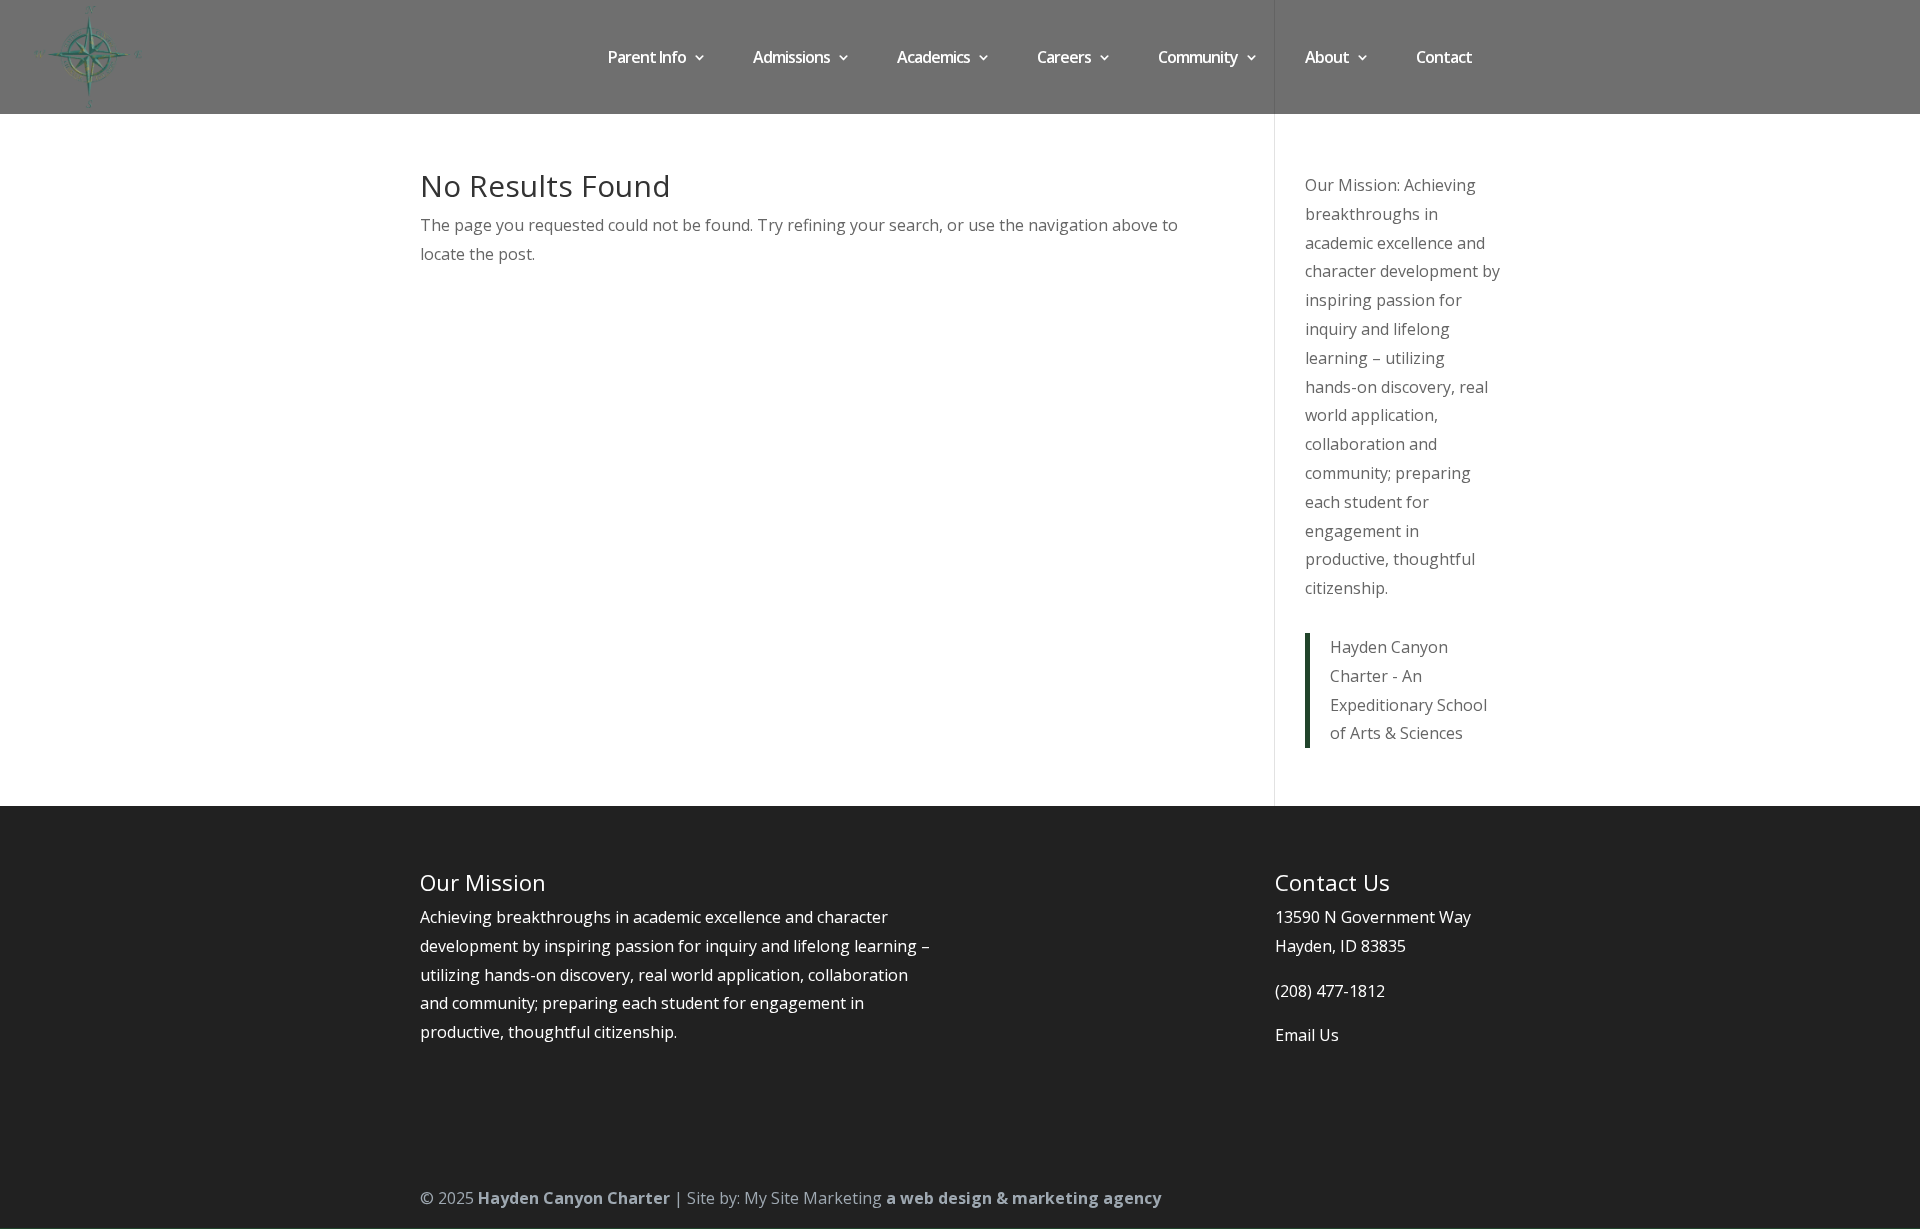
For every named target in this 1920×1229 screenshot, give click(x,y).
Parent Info (647, 59)
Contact (1444, 59)
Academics (933, 59)
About (1327, 59)
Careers (1064, 59)
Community (1198, 59)
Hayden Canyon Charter (574, 1198)
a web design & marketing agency (1023, 1198)
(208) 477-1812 (1330, 991)
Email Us (1307, 1035)
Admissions (791, 59)
